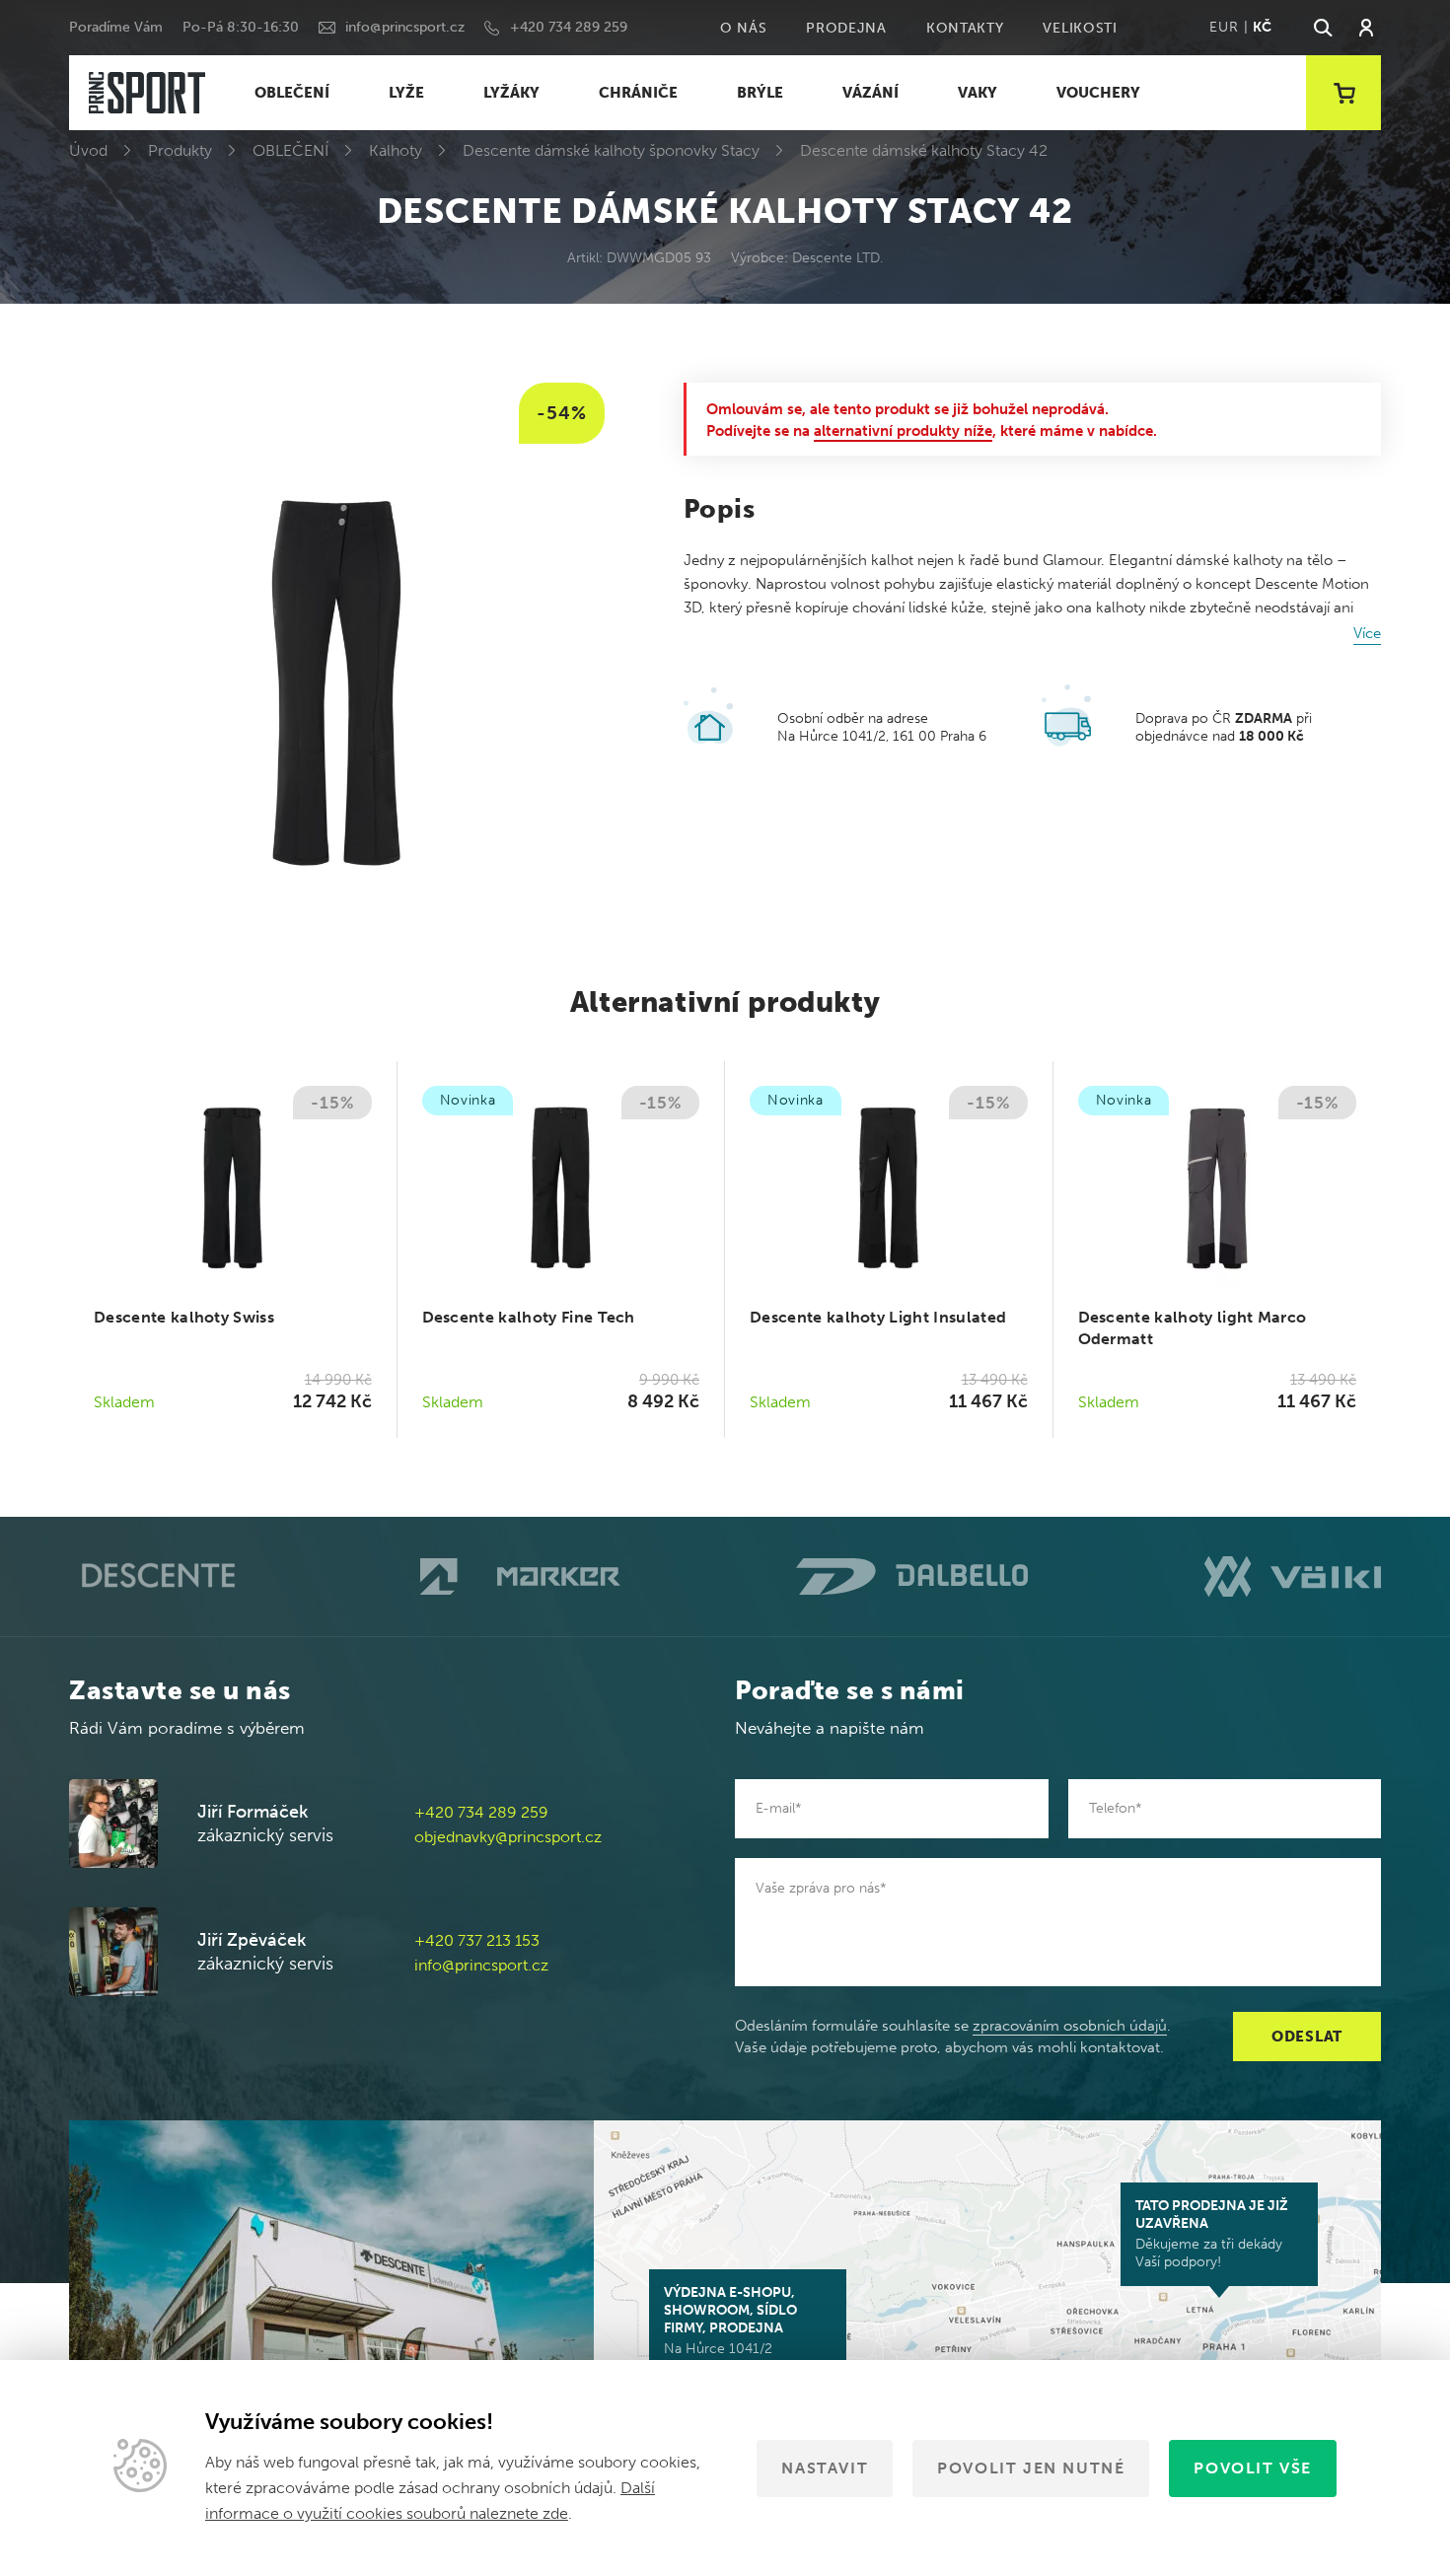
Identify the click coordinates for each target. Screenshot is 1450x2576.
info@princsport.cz (405, 27)
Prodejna (846, 28)
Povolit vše (1253, 2468)
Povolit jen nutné (1031, 2468)
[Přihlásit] (1366, 28)
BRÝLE (760, 93)
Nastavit (825, 2468)
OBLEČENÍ (292, 93)
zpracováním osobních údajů (1070, 2026)
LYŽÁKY (511, 93)
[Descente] (156, 1576)
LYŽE (406, 93)
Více (1367, 633)
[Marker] (520, 1577)
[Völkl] (1293, 1576)
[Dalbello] (912, 1576)
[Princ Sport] (147, 93)
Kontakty (965, 28)
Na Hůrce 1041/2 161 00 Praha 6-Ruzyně (737, 2329)
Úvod (88, 150)
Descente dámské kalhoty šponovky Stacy (611, 150)
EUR (1224, 27)
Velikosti (1080, 28)
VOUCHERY (1098, 93)
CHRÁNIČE (638, 93)
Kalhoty (396, 150)
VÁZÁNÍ (870, 93)
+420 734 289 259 (569, 27)
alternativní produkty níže (903, 431)
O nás (744, 28)
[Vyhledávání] (1322, 28)
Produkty (180, 150)
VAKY (978, 93)
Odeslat (1307, 2037)
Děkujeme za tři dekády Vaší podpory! (1212, 2234)
